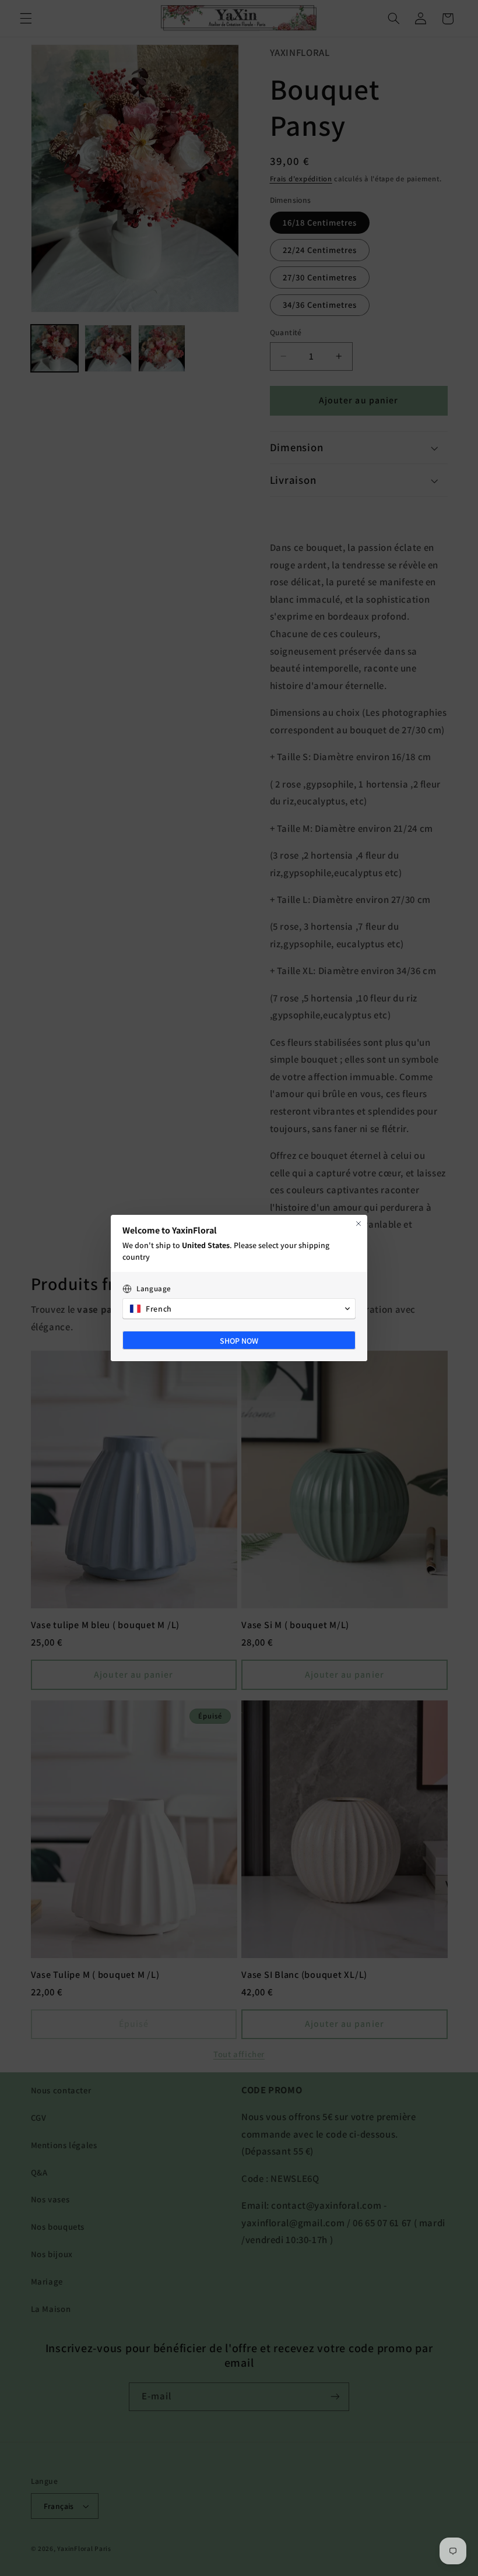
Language (154, 1289)
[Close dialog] (358, 1224)
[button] (239, 1309)
